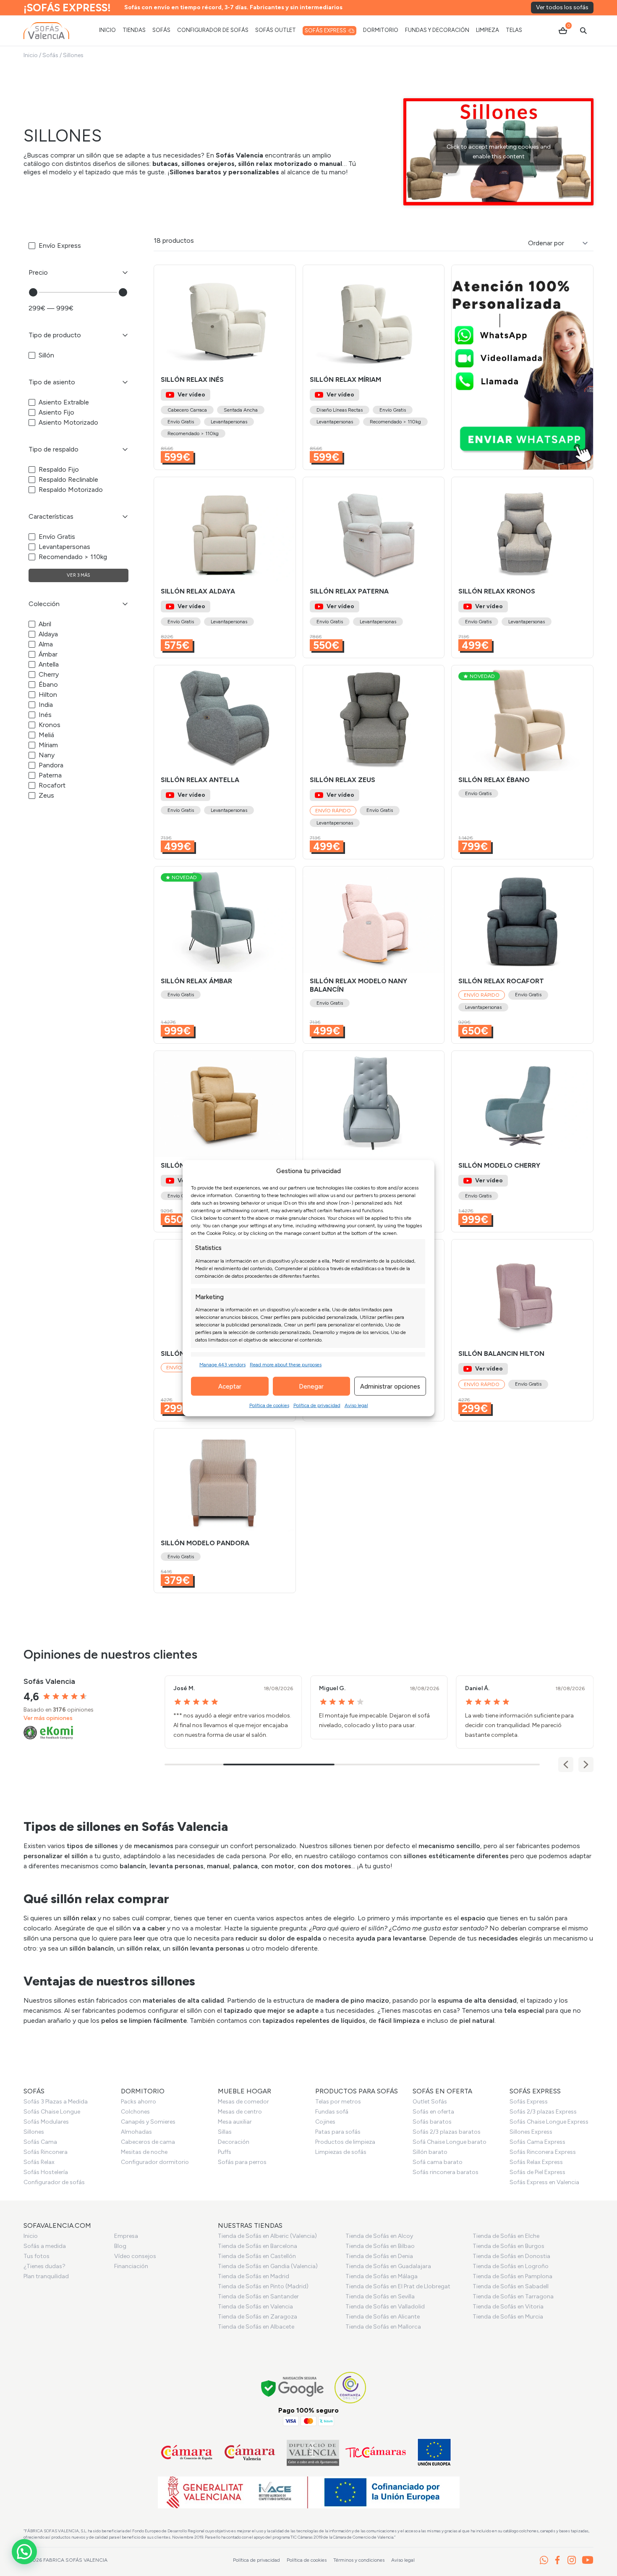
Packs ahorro (139, 2102)
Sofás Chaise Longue (52, 2112)
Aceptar (230, 1386)
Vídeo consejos (135, 2256)
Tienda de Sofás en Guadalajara (388, 2266)
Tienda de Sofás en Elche (506, 2236)
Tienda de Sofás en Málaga (382, 2276)
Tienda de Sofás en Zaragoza (258, 2317)
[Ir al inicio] (46, 31)
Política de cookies (269, 1405)
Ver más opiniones (48, 1718)
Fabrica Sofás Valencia (75, 2560)
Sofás (50, 55)
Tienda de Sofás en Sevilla (380, 2296)
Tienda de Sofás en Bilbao (380, 2246)
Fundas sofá (332, 2112)
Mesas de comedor (243, 2102)
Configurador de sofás (54, 2182)
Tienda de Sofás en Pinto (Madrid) (263, 2286)
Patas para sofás (338, 2132)
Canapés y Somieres (148, 2122)
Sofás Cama (40, 2142)
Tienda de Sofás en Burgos (509, 2246)
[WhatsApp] (544, 2560)
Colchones (135, 2112)
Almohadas (136, 2132)
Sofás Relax (39, 2162)
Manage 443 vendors (222, 1365)
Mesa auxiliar (235, 2122)
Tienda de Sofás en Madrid (254, 2276)
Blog (120, 2246)
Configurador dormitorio (155, 2162)
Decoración (234, 2142)
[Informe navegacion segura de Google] (293, 2388)
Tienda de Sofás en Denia (379, 2256)
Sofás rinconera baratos (446, 2172)
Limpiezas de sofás (341, 2152)
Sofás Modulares (46, 2122)
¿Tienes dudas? (44, 2266)
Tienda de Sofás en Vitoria (508, 2307)
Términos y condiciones (359, 2560)
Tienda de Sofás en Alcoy (379, 2236)
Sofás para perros (242, 2162)
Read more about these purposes (286, 1365)
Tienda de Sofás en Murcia (508, 2317)
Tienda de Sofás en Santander (258, 2296)
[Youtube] (588, 2560)
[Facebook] (557, 2560)
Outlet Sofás (430, 2102)
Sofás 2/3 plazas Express (543, 2112)
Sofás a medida (45, 2246)
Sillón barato (430, 2152)
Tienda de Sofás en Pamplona (512, 2276)
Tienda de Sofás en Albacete (256, 2327)
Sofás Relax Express (536, 2162)
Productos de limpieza (345, 2142)
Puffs (225, 2152)
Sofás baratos (432, 2122)
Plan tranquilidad (46, 2276)
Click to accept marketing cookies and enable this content (499, 152)
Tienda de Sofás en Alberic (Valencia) (267, 2236)
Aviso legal (356, 1405)
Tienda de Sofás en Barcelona (258, 2246)
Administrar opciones (390, 1386)
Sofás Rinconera (46, 2152)
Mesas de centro (240, 2112)
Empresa (126, 2236)
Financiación (131, 2266)
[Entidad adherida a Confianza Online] (350, 2388)
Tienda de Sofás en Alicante (383, 2317)
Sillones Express (531, 2132)
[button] (285, 318)
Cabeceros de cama (148, 2142)
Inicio (31, 55)
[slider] (33, 292)
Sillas (225, 2132)
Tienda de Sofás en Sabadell (511, 2286)
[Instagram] (572, 2560)
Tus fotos (37, 2256)
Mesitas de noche (144, 2152)
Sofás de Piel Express (537, 2172)
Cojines (325, 2122)
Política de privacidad (317, 1405)
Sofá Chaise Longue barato (450, 2142)
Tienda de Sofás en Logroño (511, 2266)
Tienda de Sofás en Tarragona (513, 2296)
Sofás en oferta (433, 2112)
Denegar (311, 1386)
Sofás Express (529, 2102)
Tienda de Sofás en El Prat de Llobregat (398, 2286)
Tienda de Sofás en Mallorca (383, 2327)
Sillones (34, 2132)
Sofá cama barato (438, 2162)
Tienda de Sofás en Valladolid (385, 2307)
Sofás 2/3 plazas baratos (447, 2132)
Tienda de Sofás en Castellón (257, 2256)
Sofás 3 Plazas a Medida (56, 2102)
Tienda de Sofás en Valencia (255, 2307)
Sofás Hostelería (46, 2172)
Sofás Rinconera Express (543, 2152)
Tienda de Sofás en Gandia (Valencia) (268, 2266)
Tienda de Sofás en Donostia (511, 2256)
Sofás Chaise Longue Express (549, 2122)
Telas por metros (338, 2102)
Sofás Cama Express (537, 2142)
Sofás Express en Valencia (544, 2182)
